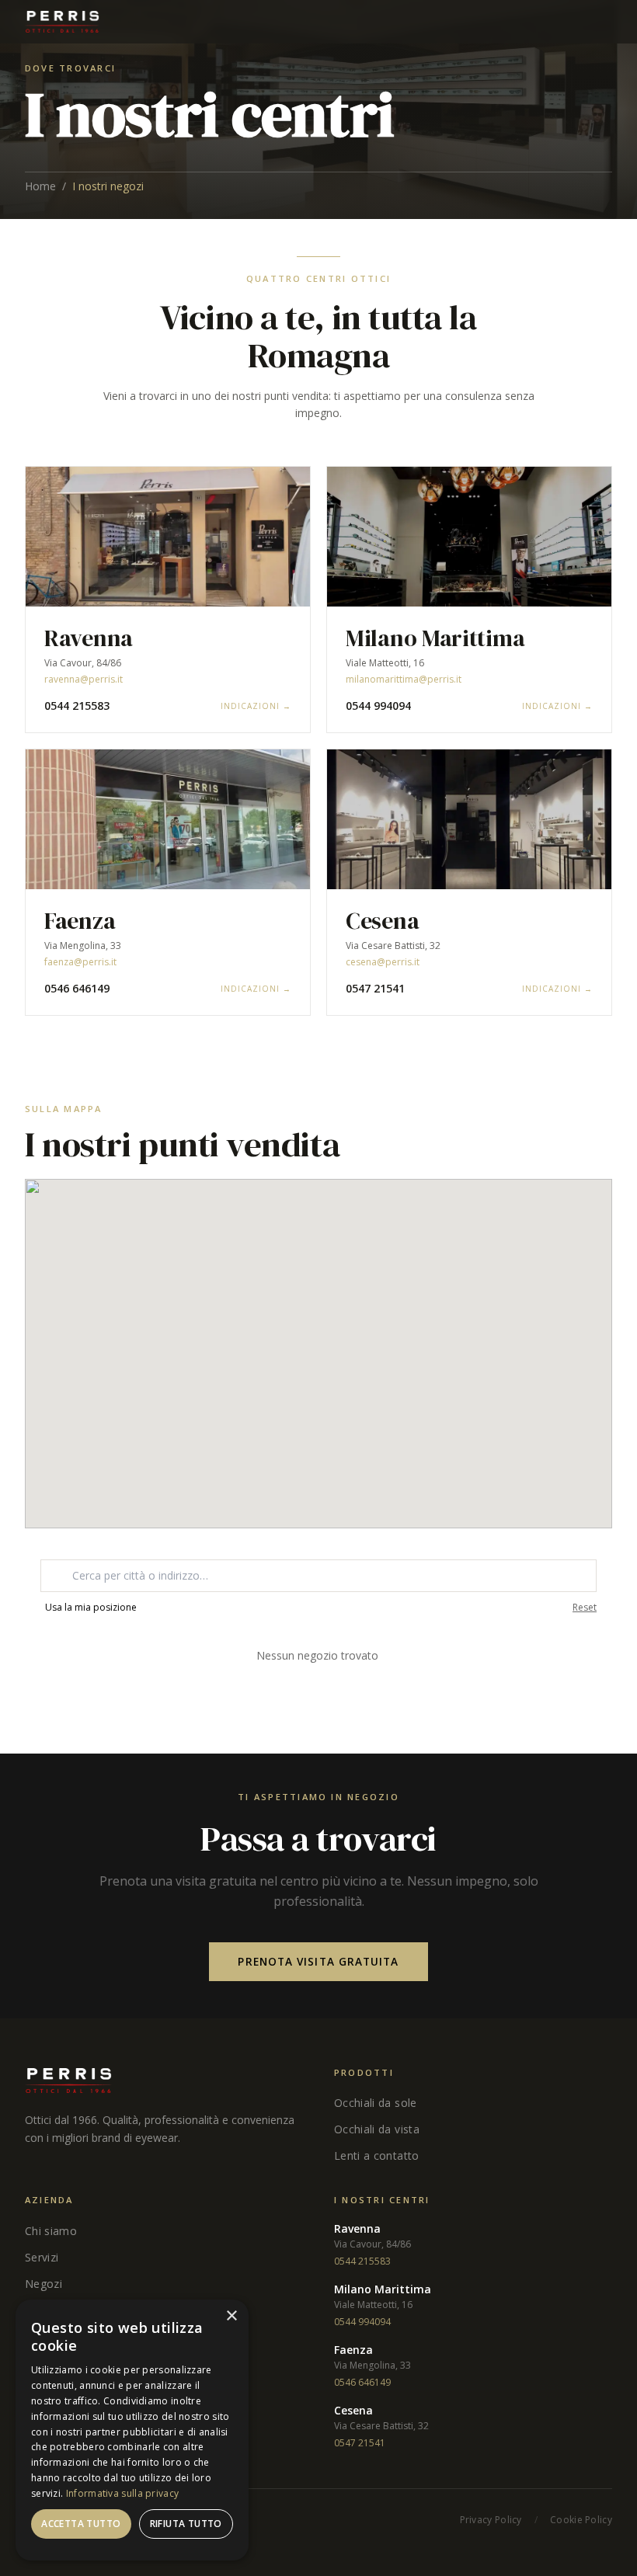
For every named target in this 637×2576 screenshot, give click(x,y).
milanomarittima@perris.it (404, 680)
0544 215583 (77, 706)
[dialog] (132, 2430)
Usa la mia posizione (91, 1608)
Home (40, 186)
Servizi (42, 2257)
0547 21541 (375, 988)
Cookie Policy (581, 2520)
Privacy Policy (491, 2520)
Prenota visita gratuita (318, 1961)
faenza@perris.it (80, 962)
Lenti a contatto (377, 2155)
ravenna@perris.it (84, 680)
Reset (585, 1608)
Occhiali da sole (376, 2103)
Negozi (44, 2284)
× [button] (231, 2316)
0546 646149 (77, 988)
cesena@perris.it (383, 962)
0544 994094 (378, 706)
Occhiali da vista (377, 2129)
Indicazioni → (256, 706)
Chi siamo (51, 2231)
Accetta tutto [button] (81, 2524)
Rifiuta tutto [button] (186, 2524)
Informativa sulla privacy (123, 2493)
